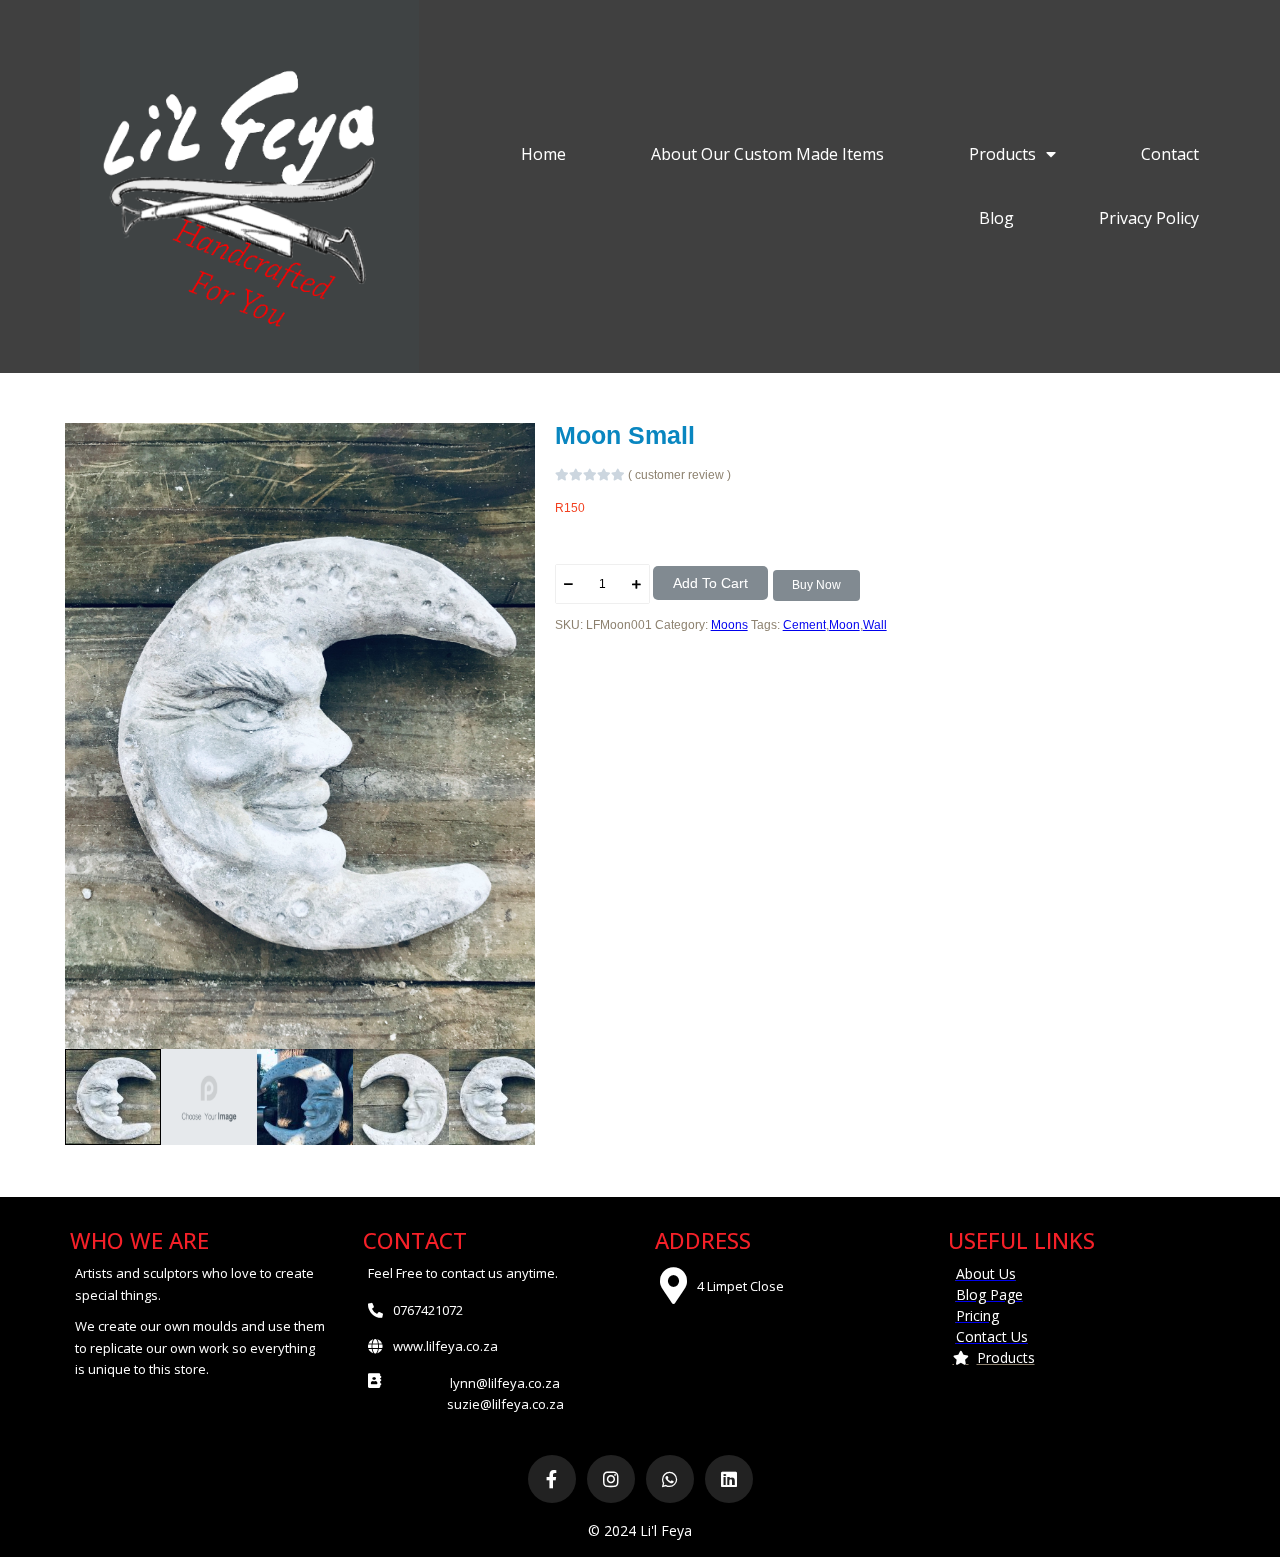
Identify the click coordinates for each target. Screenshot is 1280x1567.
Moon (844, 625)
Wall (875, 625)
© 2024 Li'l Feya (640, 1530)
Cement (804, 625)
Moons (729, 625)
